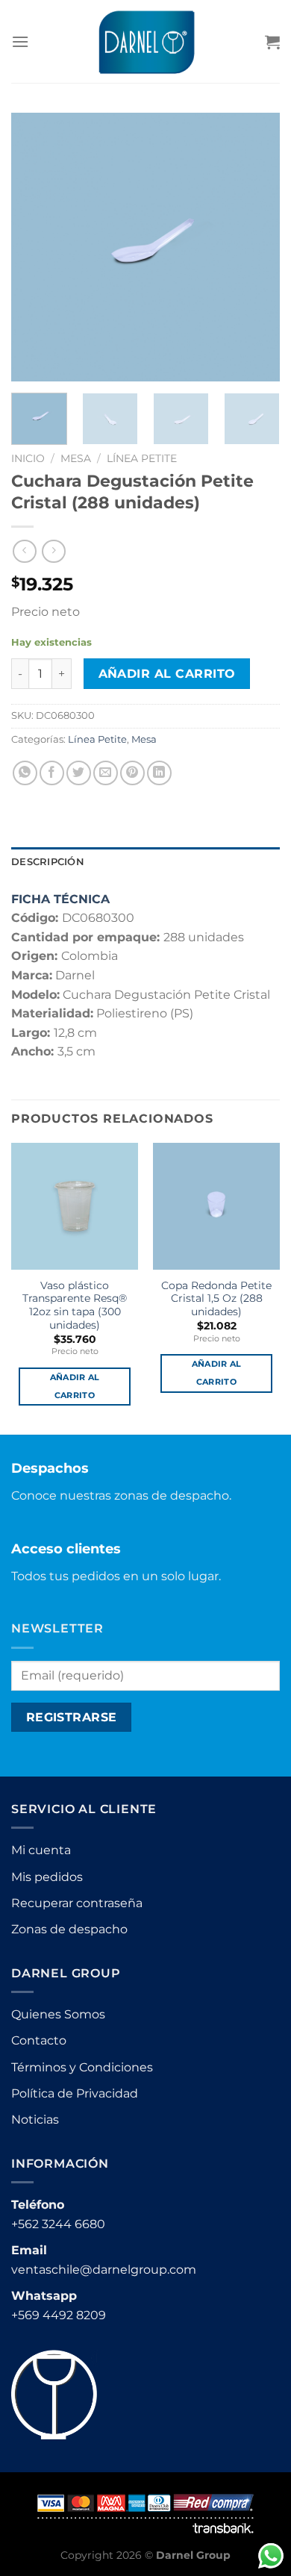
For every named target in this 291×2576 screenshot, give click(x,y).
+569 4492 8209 (59, 2315)
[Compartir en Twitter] (79, 773)
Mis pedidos (47, 1877)
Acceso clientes (66, 1549)
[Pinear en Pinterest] (132, 773)
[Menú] (20, 41)
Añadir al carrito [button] (75, 1386)
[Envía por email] (106, 773)
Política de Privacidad (75, 2093)
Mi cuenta (41, 1850)
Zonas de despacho (69, 1929)
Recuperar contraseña (77, 1903)
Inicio (28, 458)
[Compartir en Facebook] (52, 773)
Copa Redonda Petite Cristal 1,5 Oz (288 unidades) (216, 1298)
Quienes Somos (58, 2014)
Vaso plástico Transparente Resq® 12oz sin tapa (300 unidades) (75, 1305)
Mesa (76, 458)
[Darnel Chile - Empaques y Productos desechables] (146, 41)
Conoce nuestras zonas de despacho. (121, 1496)
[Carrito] (272, 42)
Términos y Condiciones (82, 2067)
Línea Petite (142, 458)
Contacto (39, 2040)
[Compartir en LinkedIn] (159, 773)
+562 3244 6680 (58, 2224)
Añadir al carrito (167, 674)
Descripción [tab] (48, 862)
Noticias (35, 2120)
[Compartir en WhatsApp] (25, 773)
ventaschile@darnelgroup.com (104, 2270)
